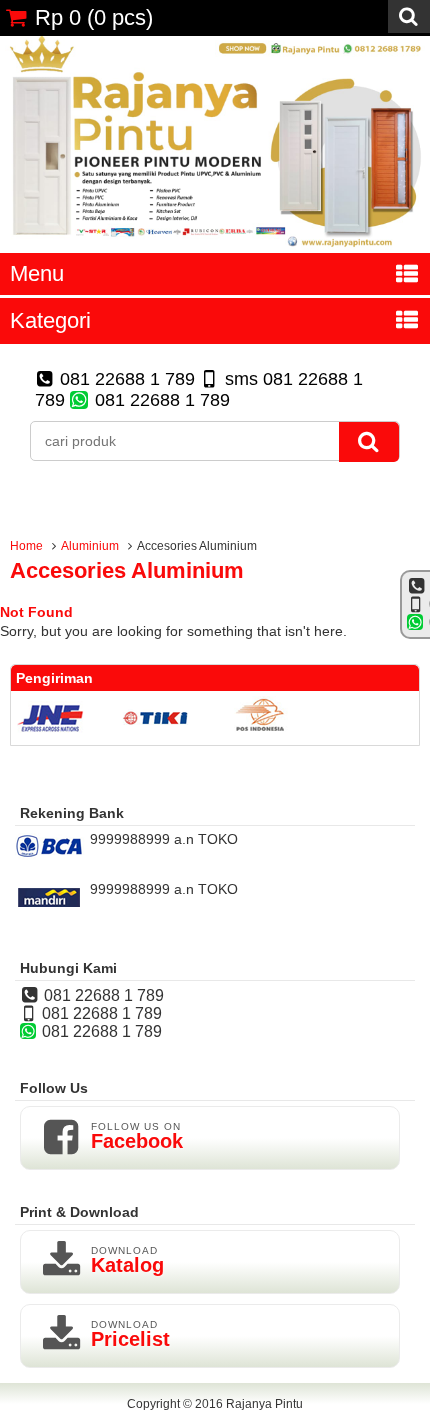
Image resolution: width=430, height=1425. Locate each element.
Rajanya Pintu (264, 1404)
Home (26, 546)
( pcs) (94, 17)
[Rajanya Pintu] (215, 245)
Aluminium (90, 546)
